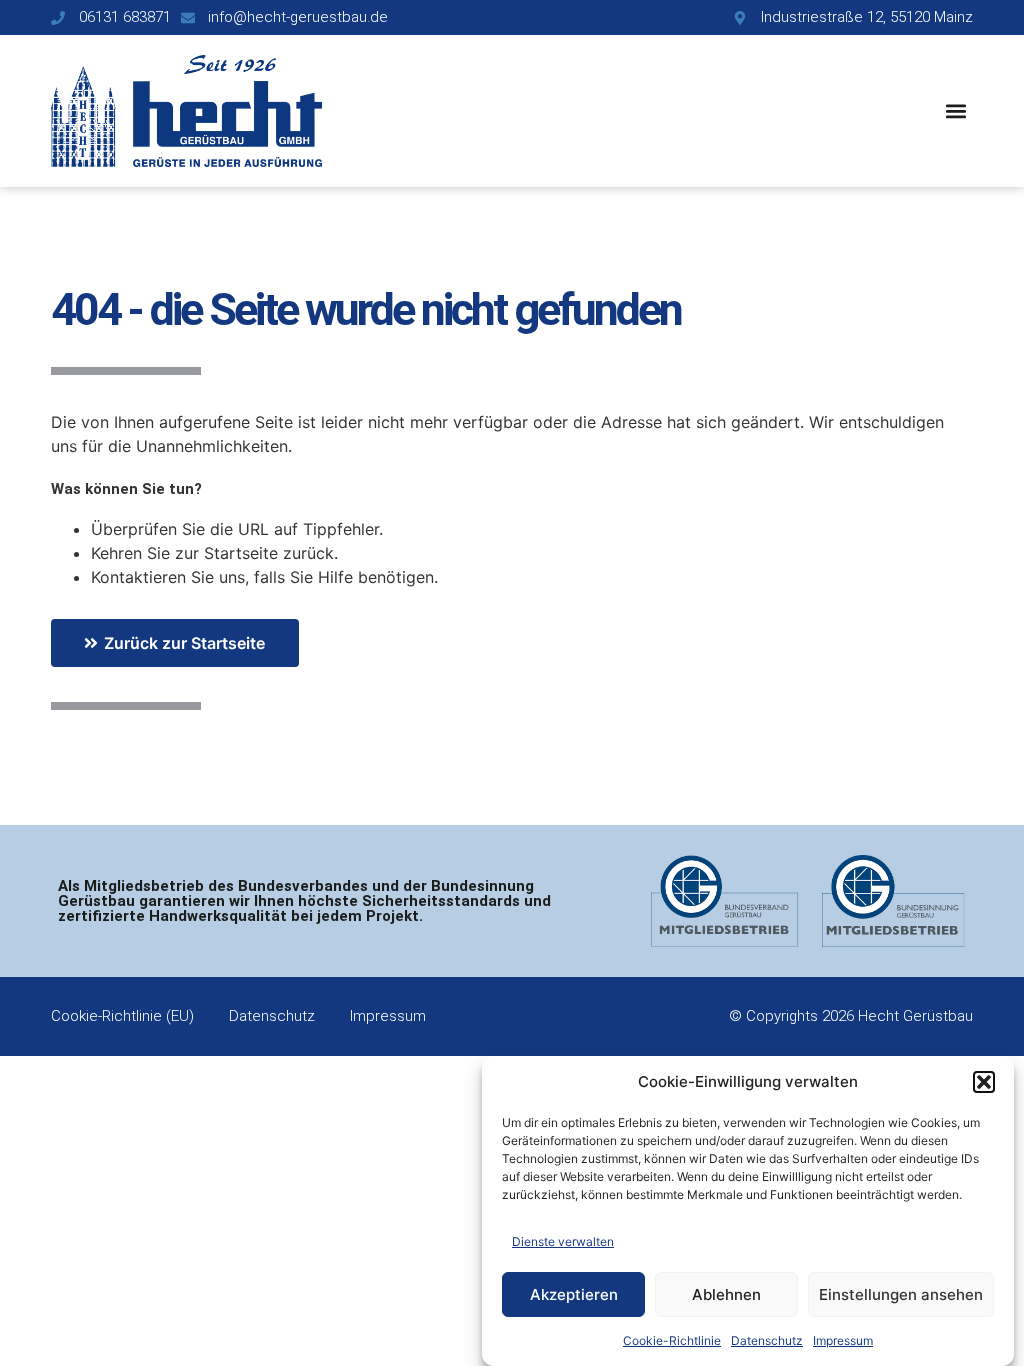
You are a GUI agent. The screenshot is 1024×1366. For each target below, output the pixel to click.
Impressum (843, 1340)
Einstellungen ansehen (901, 1294)
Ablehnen (726, 1294)
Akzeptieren (574, 1294)
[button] (984, 1082)
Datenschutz (767, 1340)
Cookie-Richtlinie (672, 1340)
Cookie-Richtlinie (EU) (122, 1016)
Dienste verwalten (563, 1241)
